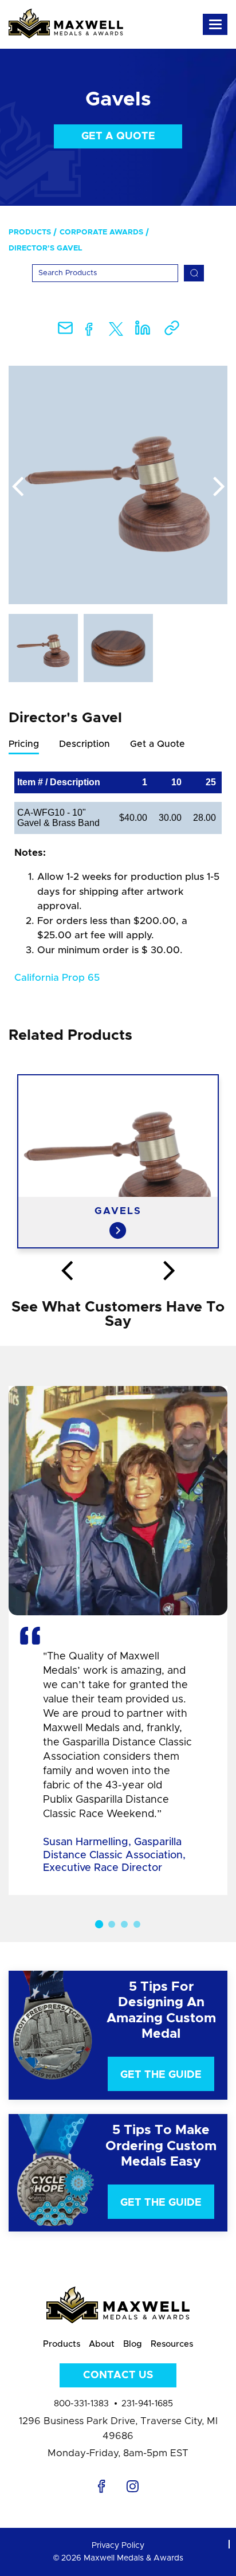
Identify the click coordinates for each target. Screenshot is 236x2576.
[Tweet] (116, 332)
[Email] (65, 332)
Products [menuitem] (30, 232)
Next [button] (219, 487)
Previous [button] (17, 487)
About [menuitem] (102, 2344)
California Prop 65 (57, 978)
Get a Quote (118, 136)
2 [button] (112, 1924)
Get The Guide (161, 2075)
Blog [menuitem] (133, 2344)
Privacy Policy (118, 2546)
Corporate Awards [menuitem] (101, 232)
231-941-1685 (147, 2404)
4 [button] (137, 1924)
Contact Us (118, 2375)
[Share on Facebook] (89, 332)
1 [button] (99, 1924)
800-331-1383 (81, 2404)
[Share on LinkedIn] (143, 332)
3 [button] (124, 1924)
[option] (118, 485)
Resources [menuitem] (172, 2344)
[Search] (194, 273)
